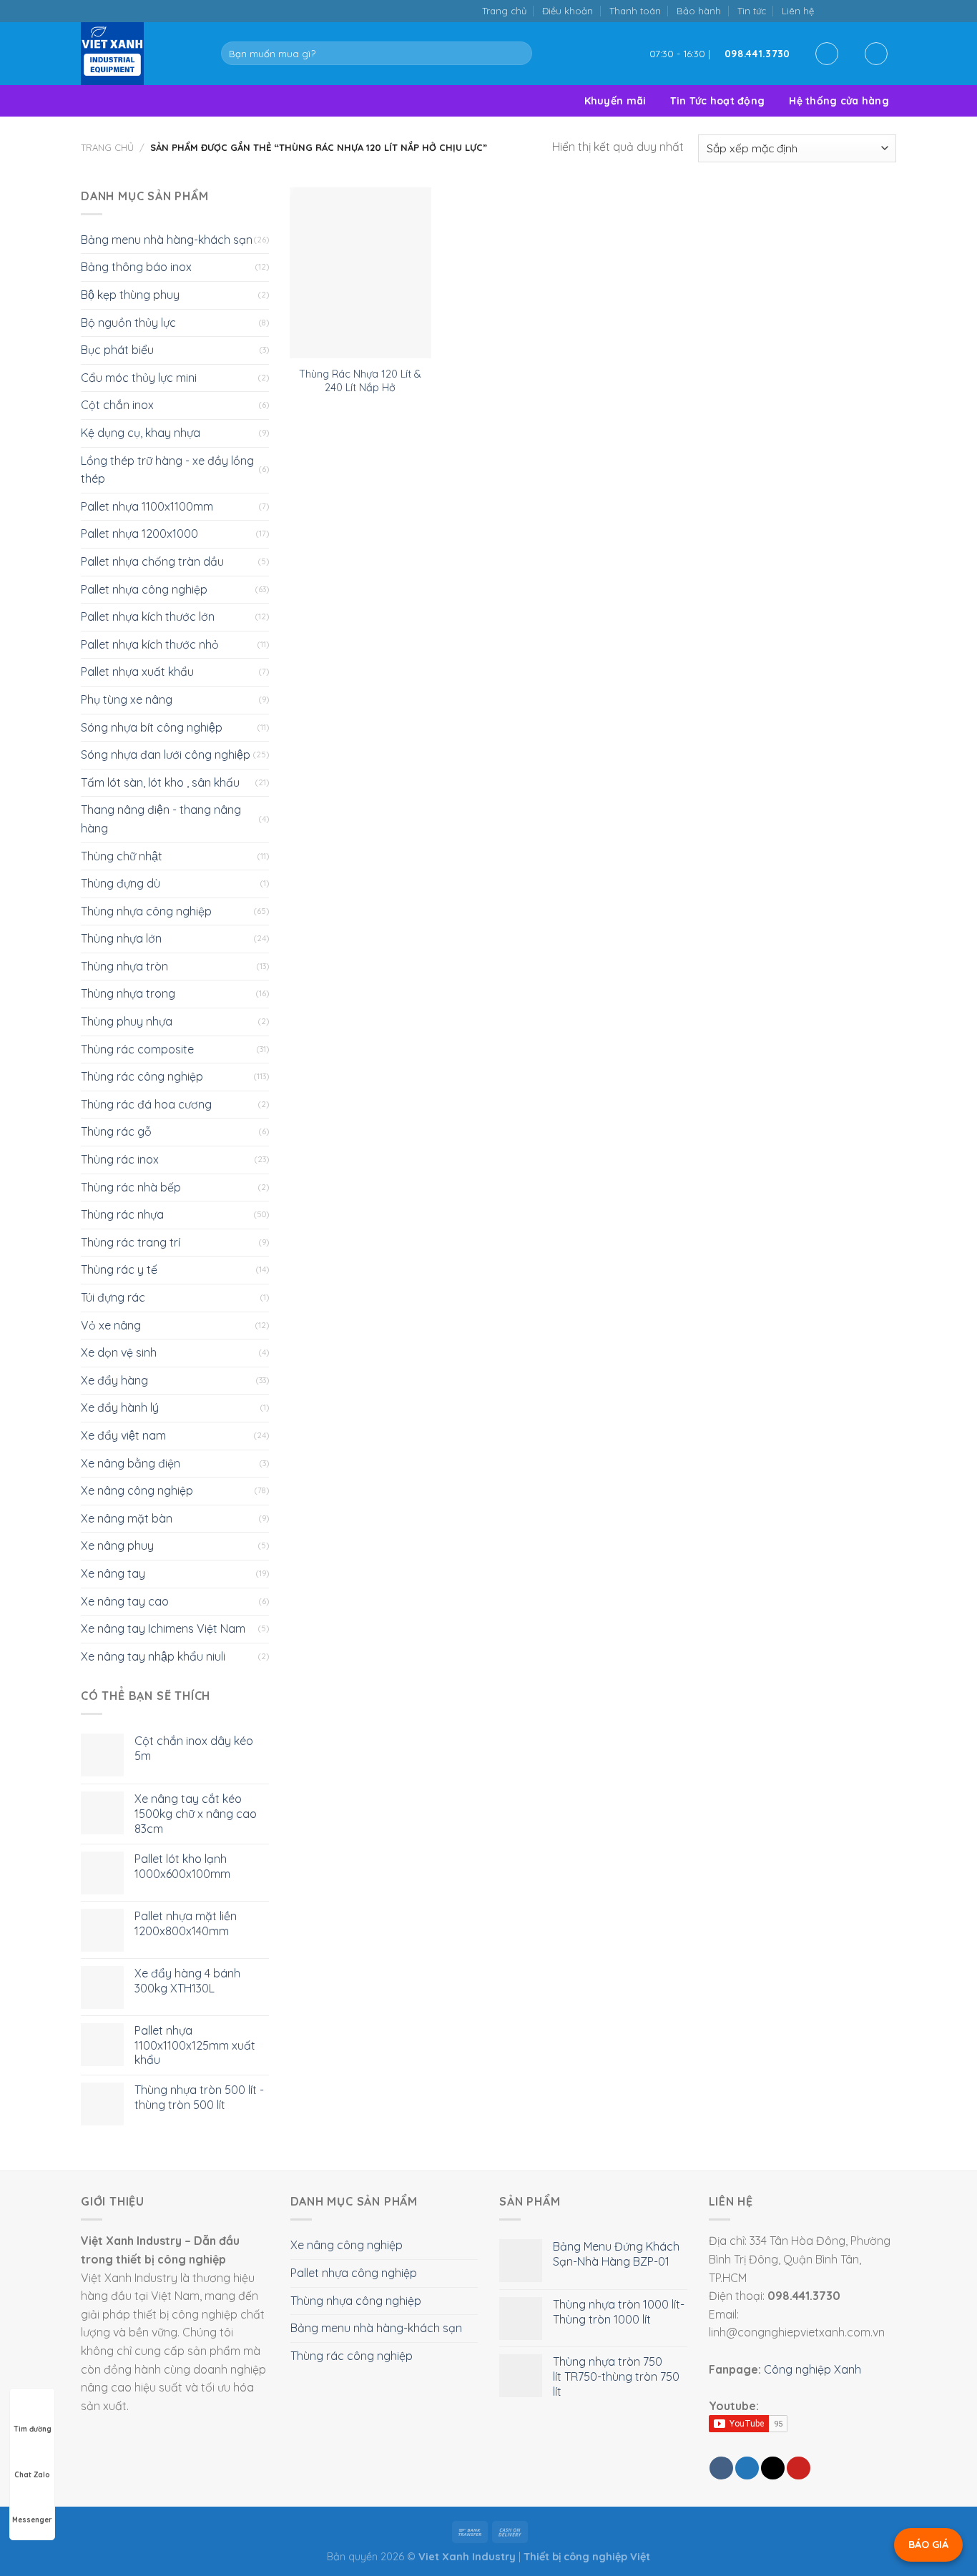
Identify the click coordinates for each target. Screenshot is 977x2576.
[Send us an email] (859, 10)
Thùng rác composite (137, 1049)
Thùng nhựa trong (128, 993)
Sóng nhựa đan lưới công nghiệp (166, 754)
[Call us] (874, 10)
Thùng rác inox (120, 1159)
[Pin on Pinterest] (799, 2468)
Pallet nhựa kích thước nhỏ (150, 644)
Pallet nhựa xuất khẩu (137, 672)
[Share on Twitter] (747, 2468)
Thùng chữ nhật (122, 856)
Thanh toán (635, 11)
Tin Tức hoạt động (717, 101)
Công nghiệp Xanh (812, 2369)
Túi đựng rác (113, 1297)
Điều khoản (568, 11)
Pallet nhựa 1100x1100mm (147, 506)
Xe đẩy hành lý (120, 1407)
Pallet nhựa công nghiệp (144, 589)
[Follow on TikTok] (844, 10)
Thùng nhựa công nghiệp (146, 911)
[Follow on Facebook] (829, 10)
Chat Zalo (32, 2475)
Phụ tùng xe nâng (127, 699)
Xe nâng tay (113, 1573)
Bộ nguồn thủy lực (128, 323)
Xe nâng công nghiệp (137, 1490)
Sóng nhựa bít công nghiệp (152, 727)
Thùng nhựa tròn (124, 966)
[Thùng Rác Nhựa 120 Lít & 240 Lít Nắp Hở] (360, 273)
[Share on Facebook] (721, 2468)
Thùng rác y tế (119, 1269)
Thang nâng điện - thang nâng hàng (161, 819)
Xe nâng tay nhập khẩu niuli (153, 1656)
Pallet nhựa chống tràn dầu (152, 561)
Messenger (32, 2520)
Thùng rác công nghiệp (142, 1076)
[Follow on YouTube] (889, 10)
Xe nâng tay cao (125, 1601)
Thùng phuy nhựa (127, 1021)
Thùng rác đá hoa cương (146, 1104)
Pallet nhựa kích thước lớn (148, 616)
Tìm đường (33, 2429)
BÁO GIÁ (928, 2545)
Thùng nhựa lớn (121, 938)
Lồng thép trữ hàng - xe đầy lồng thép (167, 470)
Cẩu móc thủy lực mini (139, 378)
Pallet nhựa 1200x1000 (139, 534)
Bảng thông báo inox (136, 267)
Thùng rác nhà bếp (131, 1187)
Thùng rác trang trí (131, 1242)
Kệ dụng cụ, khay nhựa (141, 433)
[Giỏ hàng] (876, 54)
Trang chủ (504, 11)
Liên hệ (798, 11)
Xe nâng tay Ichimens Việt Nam (163, 1628)
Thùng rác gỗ (116, 1131)
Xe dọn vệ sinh (119, 1352)
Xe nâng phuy (117, 1545)
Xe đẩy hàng (114, 1380)
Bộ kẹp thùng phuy (130, 295)
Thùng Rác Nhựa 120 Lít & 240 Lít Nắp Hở (360, 381)
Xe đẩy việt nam (123, 1435)
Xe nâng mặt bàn (127, 1518)
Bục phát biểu (117, 350)
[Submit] (518, 54)
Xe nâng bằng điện (131, 1463)
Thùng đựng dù (121, 883)
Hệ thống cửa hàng (839, 101)
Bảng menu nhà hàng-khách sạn (167, 240)
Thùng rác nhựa (122, 1214)
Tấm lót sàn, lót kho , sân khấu (160, 782)
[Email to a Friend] (773, 2468)
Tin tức (752, 11)
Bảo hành (699, 11)
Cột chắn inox (117, 405)
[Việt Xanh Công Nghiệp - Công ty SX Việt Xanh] (140, 54)
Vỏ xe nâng (111, 1325)
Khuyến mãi (615, 101)
